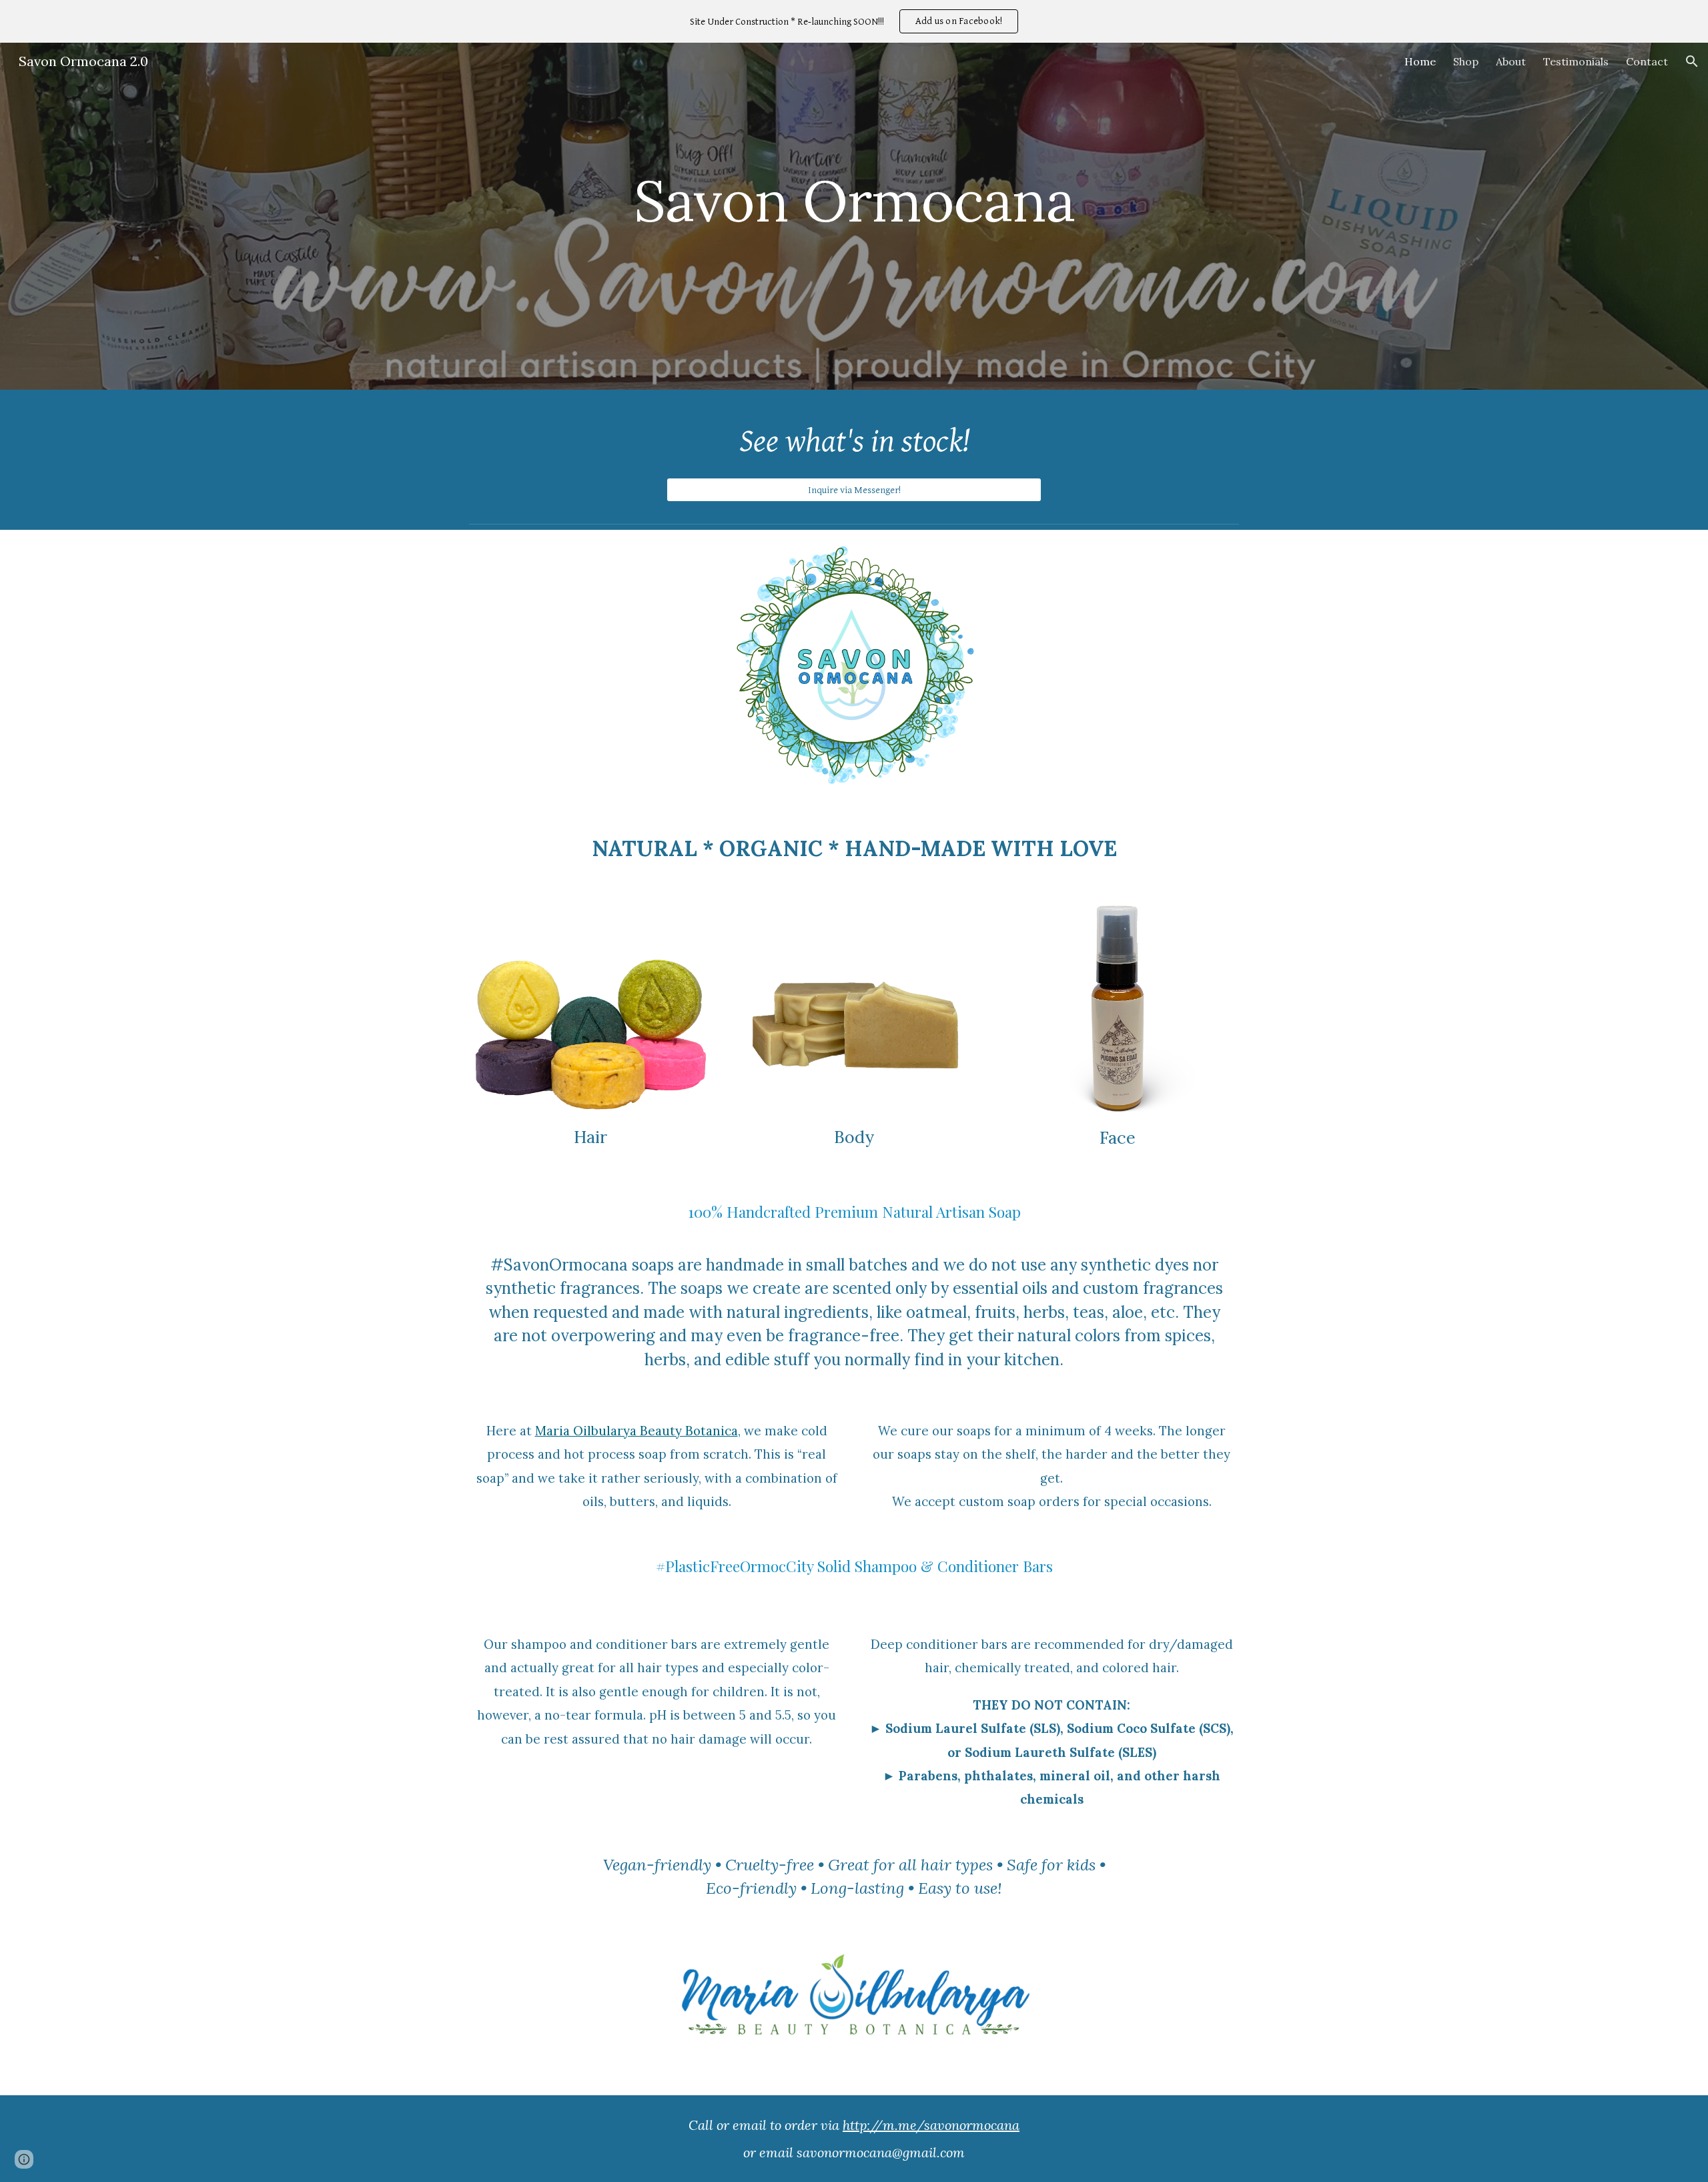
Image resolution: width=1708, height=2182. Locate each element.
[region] (854, 21)
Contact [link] (1647, 61)
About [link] (1511, 61)
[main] (854, 207)
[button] (1692, 61)
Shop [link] (1466, 61)
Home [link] (1420, 61)
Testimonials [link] (1576, 61)
